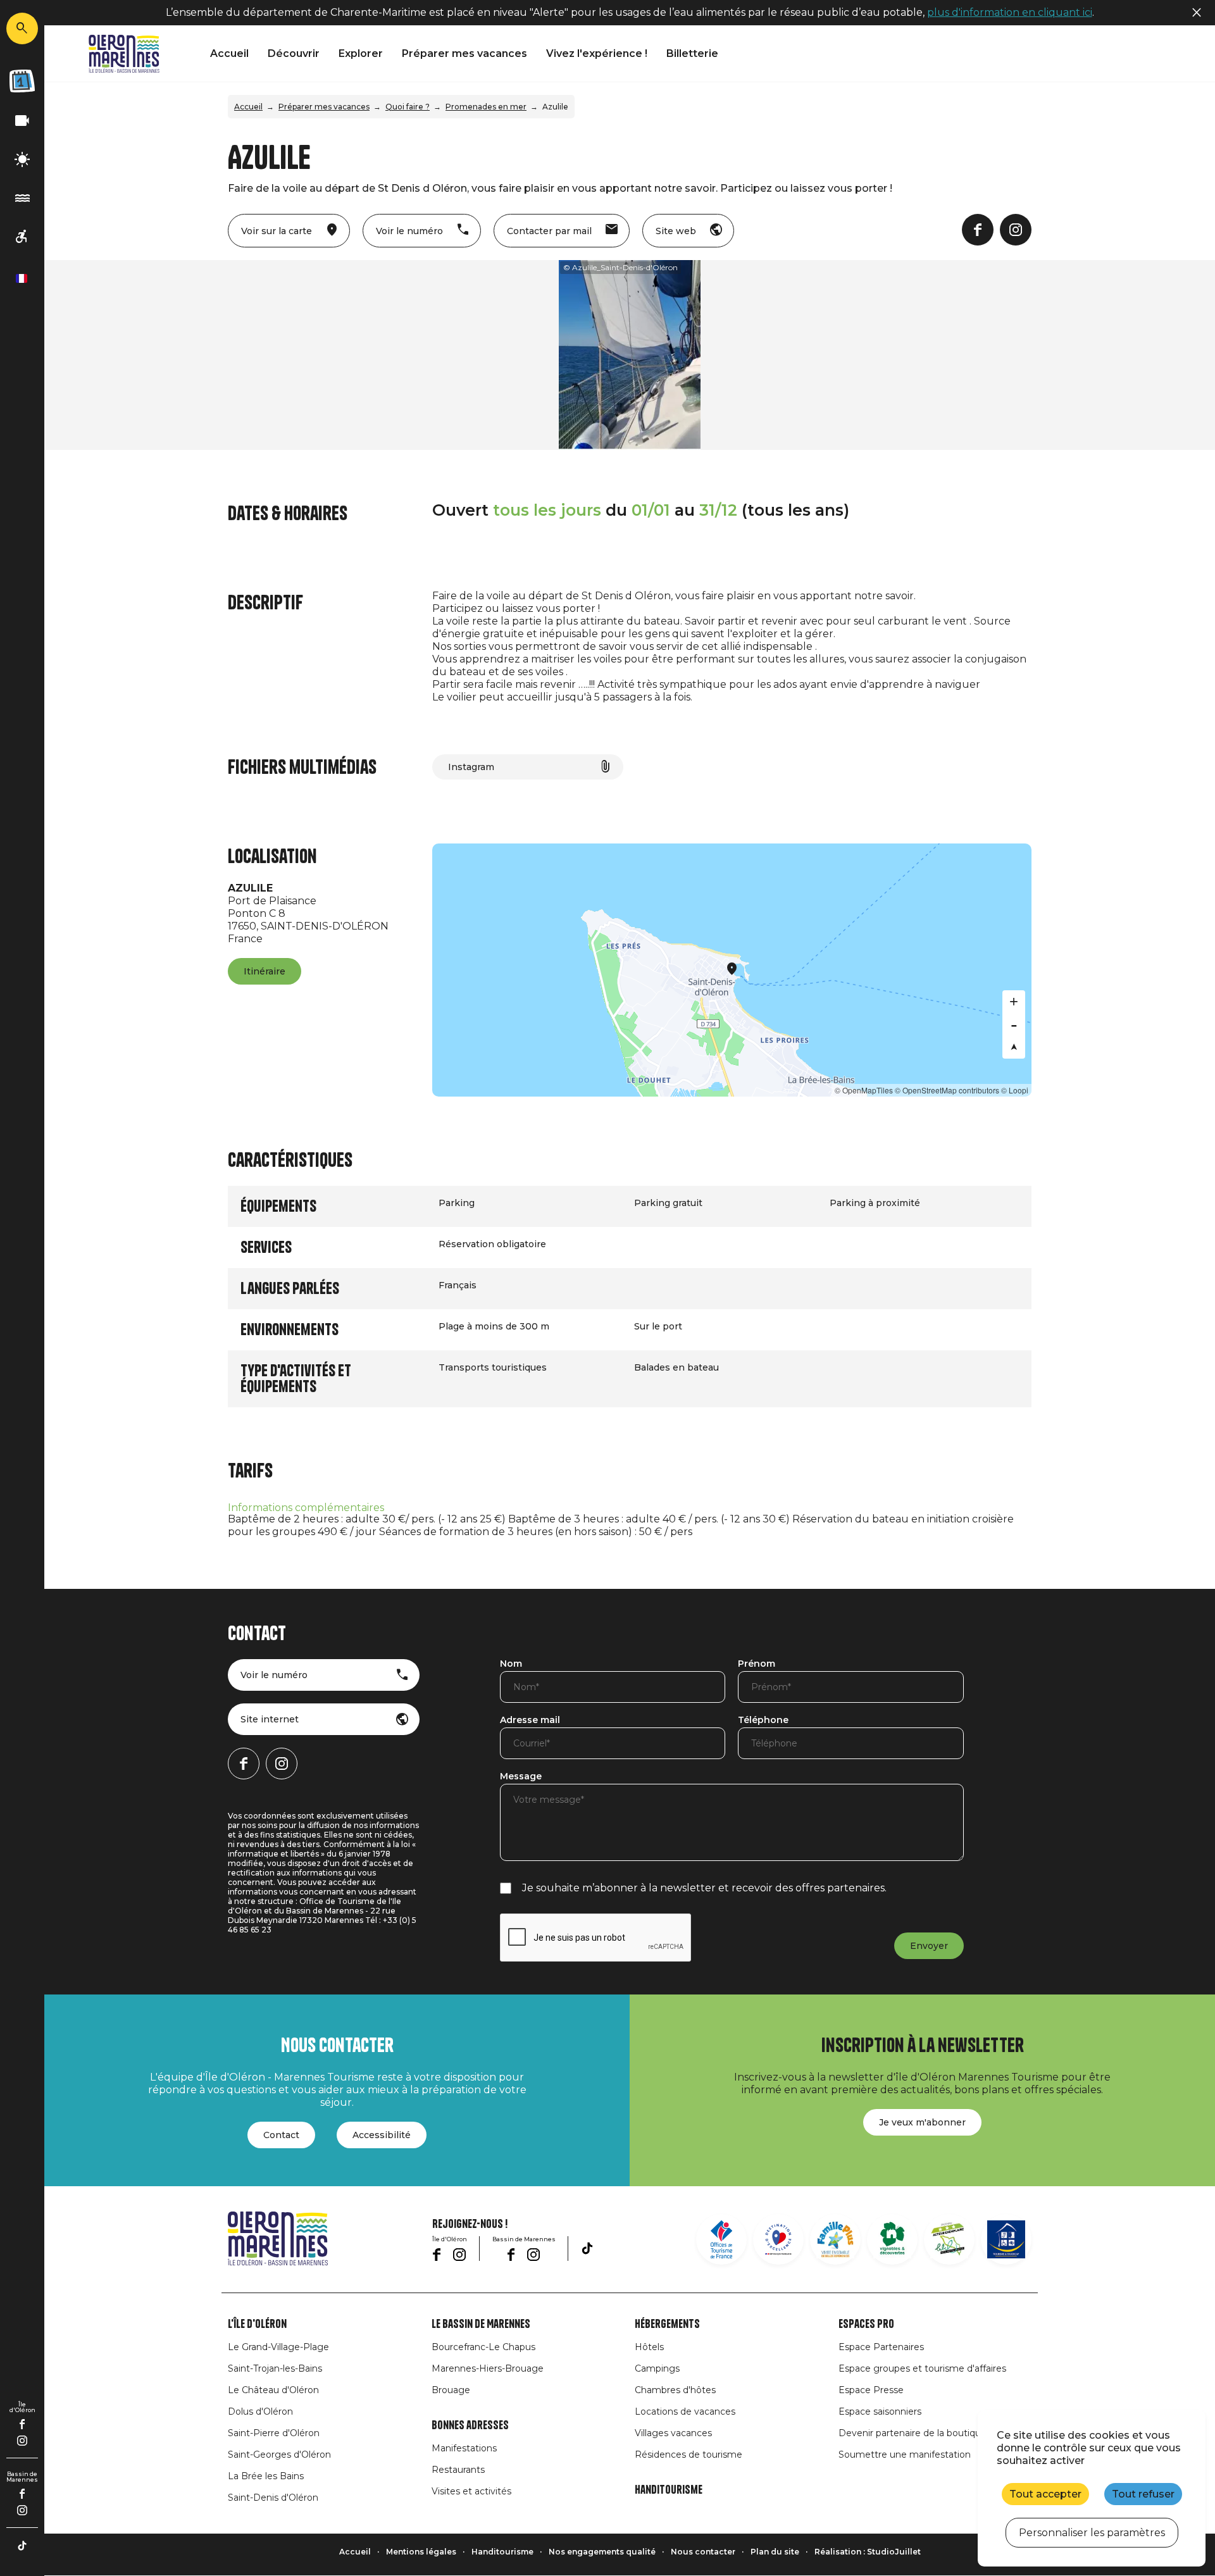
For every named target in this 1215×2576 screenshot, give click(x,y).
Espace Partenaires (881, 2347)
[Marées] (22, 198)
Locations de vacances (685, 2411)
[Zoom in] (1014, 1002)
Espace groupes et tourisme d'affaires (922, 2368)
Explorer (361, 53)
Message (521, 1777)
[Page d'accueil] (124, 54)
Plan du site (775, 2552)
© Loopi (1015, 1090)
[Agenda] (22, 81)
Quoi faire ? (408, 107)
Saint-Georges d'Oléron (279, 2455)
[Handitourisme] (22, 237)
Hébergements (667, 2324)
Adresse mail (530, 1720)
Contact (281, 2135)
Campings (657, 2368)
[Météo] (22, 160)
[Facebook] (22, 2424)
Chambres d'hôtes (675, 2390)
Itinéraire (265, 971)
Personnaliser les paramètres (1092, 2533)
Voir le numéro (274, 1675)
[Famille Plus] (835, 2239)
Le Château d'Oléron (273, 2390)
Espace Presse (871, 2390)
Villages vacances (673, 2433)
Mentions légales (421, 2552)
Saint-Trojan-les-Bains (275, 2368)
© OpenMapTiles (864, 1090)
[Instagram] (22, 2441)
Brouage (451, 2390)
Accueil (229, 53)
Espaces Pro (866, 2324)
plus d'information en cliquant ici (1010, 12)
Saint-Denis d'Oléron (273, 2498)
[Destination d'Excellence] (778, 2239)
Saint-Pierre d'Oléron (274, 2433)
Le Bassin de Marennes (481, 2324)
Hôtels (649, 2347)
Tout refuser (1143, 2494)
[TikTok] (22, 2546)
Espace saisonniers (880, 2411)
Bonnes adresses (470, 2425)
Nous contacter (703, 2552)
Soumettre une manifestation (905, 2455)
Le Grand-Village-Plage (278, 2347)
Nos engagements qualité (602, 2552)
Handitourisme (669, 2490)
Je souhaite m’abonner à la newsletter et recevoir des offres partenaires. (704, 1888)
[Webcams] (22, 121)
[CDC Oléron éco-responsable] (949, 2239)
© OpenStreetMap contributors (947, 1090)
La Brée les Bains (266, 2476)
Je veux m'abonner (922, 2122)
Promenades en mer (486, 107)
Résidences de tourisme (688, 2455)
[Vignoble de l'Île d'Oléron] (892, 2239)
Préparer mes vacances (464, 53)
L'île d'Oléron (257, 2324)
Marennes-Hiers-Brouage (488, 2368)
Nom (511, 1664)
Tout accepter (1045, 2494)
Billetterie (692, 53)
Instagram (471, 767)
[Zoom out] (1014, 1024)
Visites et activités (471, 2491)
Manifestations (464, 2448)
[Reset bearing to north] (1014, 1047)
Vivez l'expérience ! (597, 53)
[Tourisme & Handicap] (1006, 2239)
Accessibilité (382, 2135)
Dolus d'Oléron (260, 2411)
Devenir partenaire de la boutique (913, 2433)
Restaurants (458, 2470)
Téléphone (763, 1720)
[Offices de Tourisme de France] (721, 2239)
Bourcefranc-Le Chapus (483, 2347)
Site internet (270, 1719)
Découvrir (294, 53)
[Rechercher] (22, 28)
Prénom (757, 1664)
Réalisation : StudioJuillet (868, 2552)
